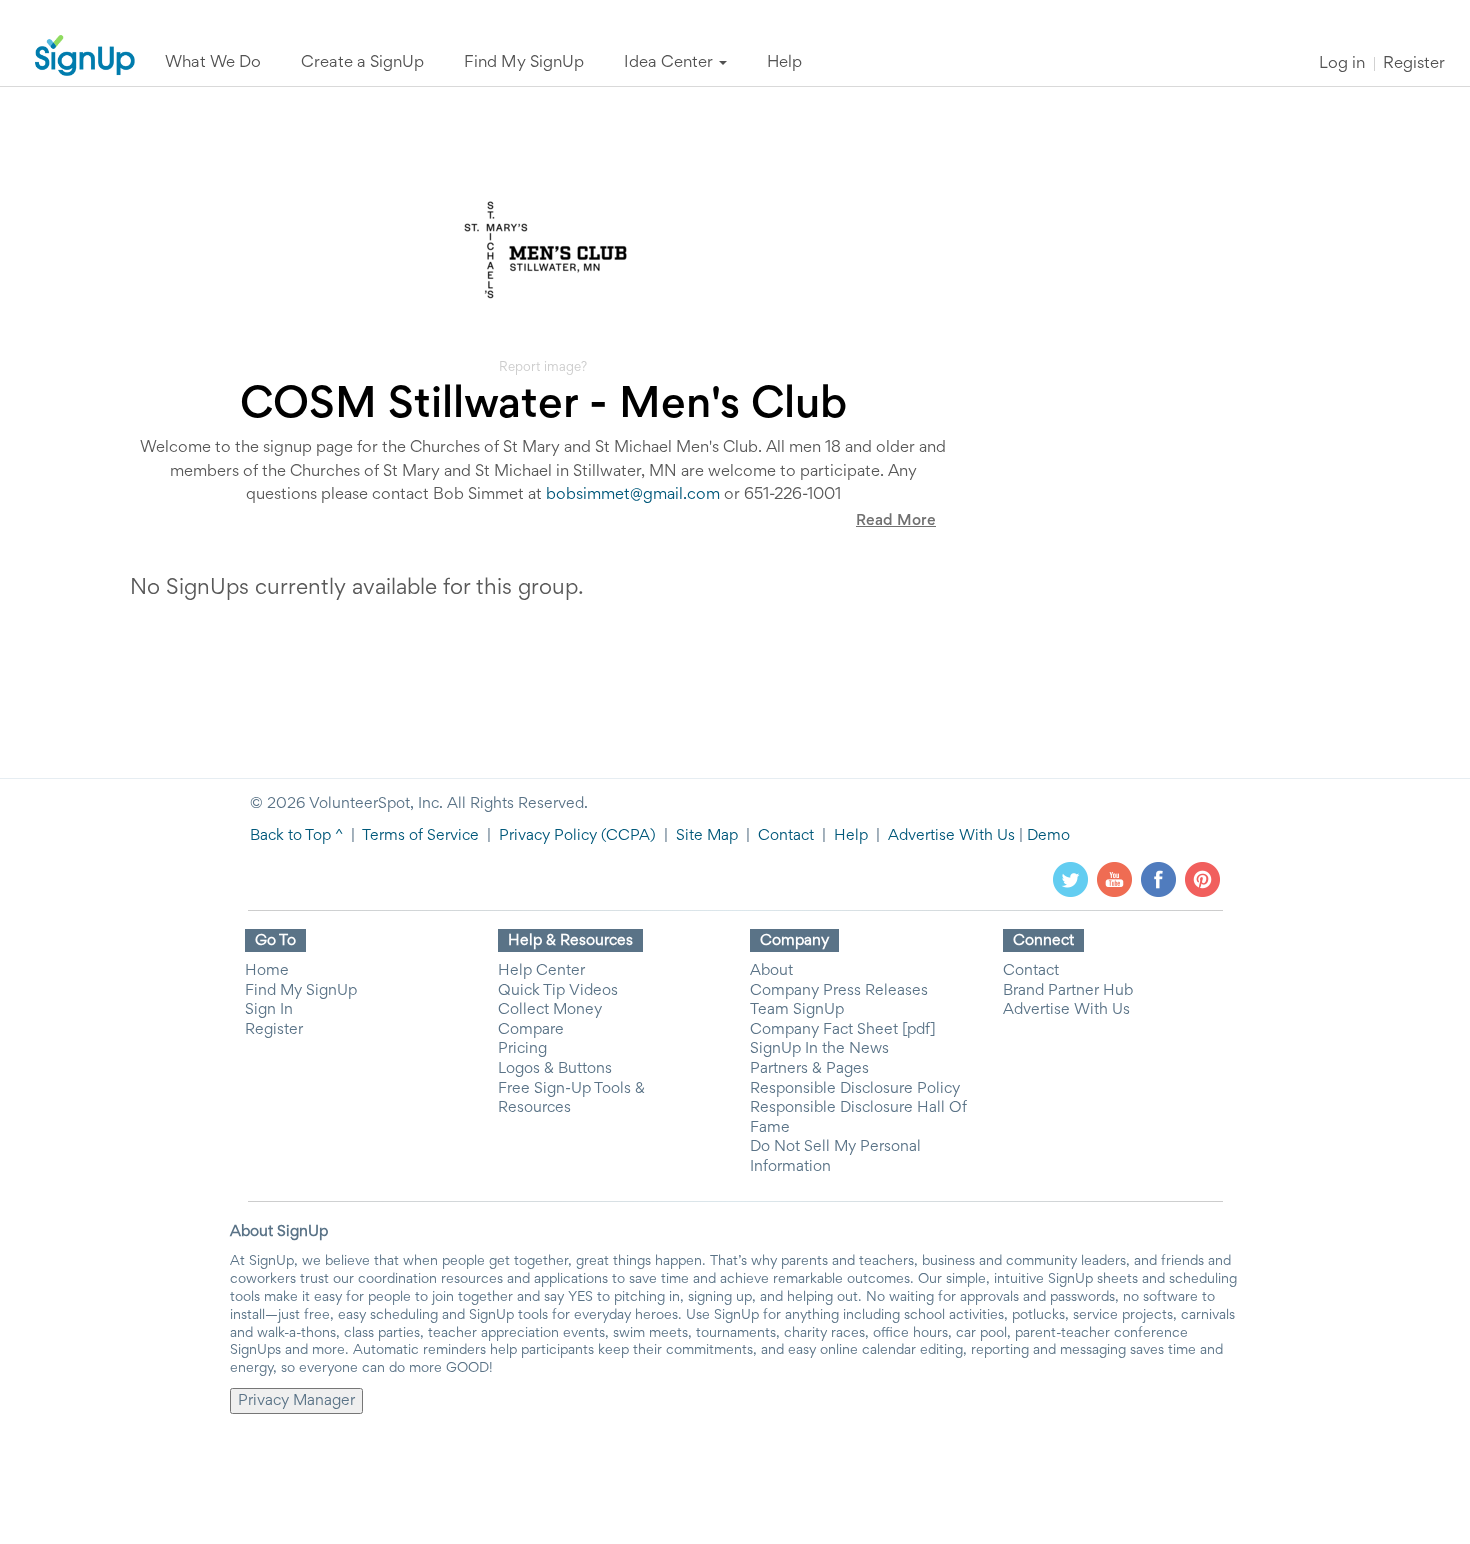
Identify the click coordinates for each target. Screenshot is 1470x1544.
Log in (1342, 64)
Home (267, 971)
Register (1414, 64)
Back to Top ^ (296, 836)
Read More (896, 521)
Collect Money (550, 1010)
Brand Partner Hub (1068, 991)
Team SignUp (797, 1010)
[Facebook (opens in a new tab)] (1158, 879)
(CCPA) (626, 836)
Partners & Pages (809, 1069)
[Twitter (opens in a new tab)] (1070, 879)
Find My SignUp (301, 991)
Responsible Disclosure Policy (855, 1089)
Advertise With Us (951, 836)
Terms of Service (420, 836)
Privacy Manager (296, 1401)
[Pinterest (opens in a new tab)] (1202, 879)
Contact (786, 836)
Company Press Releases (839, 991)
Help (851, 836)
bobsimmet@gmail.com (633, 495)
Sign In (269, 1010)
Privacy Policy (548, 836)
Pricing (522, 1049)
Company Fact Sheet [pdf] (843, 1030)
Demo (1048, 836)
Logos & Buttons (555, 1069)
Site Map (707, 836)
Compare (531, 1030)
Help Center (541, 971)
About (771, 971)
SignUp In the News (819, 1049)
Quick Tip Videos (558, 991)
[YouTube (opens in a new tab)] (1114, 879)
